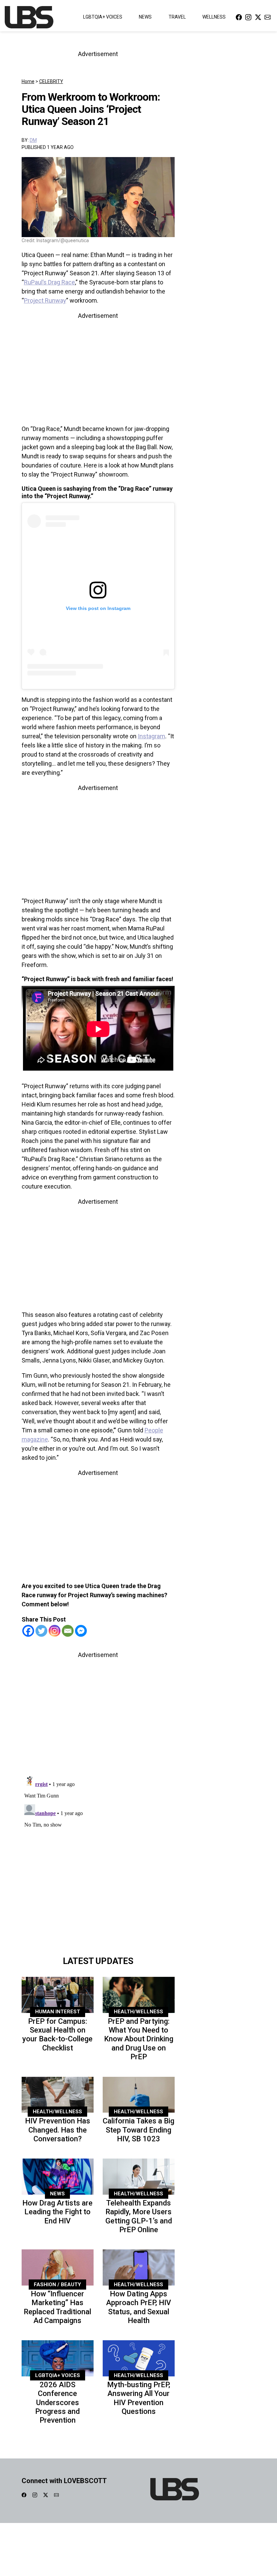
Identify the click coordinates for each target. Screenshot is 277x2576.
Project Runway (45, 300)
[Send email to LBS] (268, 17)
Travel (177, 17)
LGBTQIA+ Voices (103, 17)
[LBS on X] (258, 17)
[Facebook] (28, 1631)
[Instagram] (55, 1631)
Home (28, 81)
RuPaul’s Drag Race (49, 282)
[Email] (68, 1631)
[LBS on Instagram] (248, 17)
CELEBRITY (51, 81)
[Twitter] (41, 1631)
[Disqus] (98, 1857)
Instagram (152, 736)
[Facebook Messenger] (81, 1631)
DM (33, 140)
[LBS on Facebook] (239, 17)
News (145, 17)
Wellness (214, 17)
